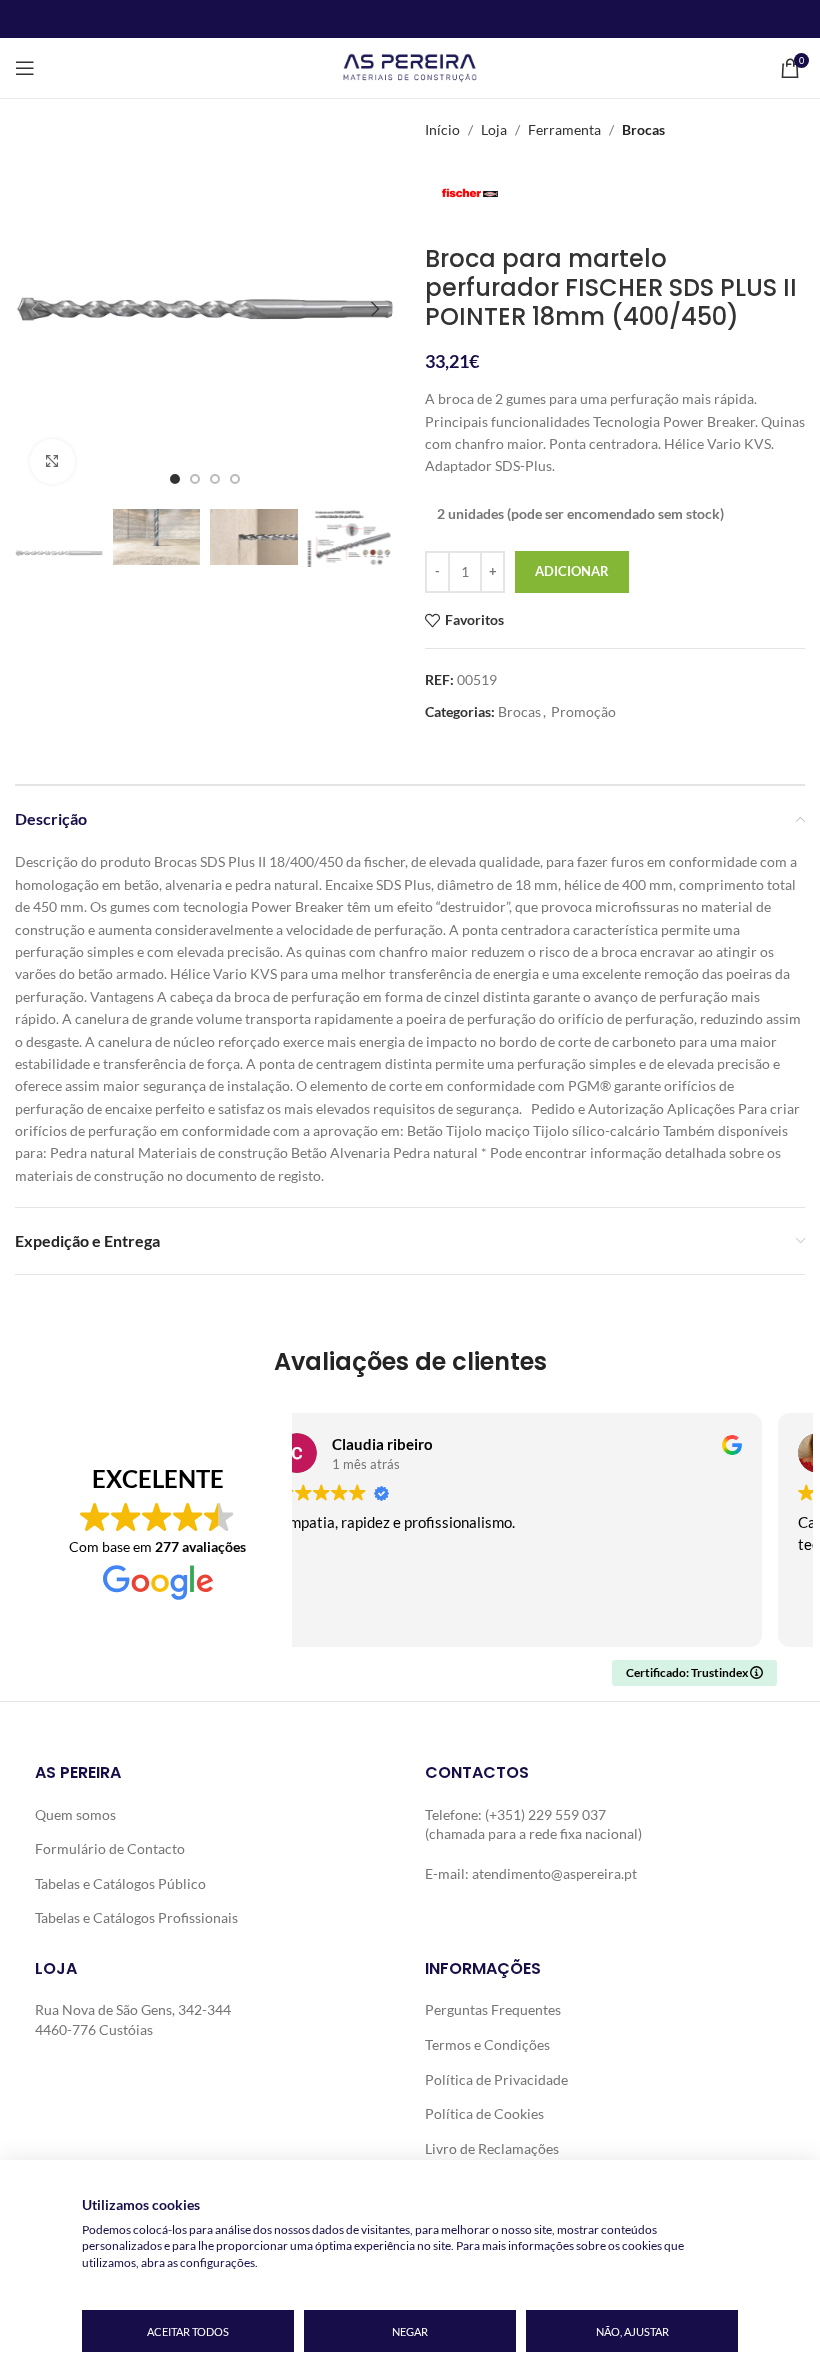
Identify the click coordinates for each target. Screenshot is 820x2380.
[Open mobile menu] (25, 68)
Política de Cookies (484, 2113)
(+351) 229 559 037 (545, 1814)
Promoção (583, 711)
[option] (175, 479)
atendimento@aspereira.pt (554, 1873)
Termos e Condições (487, 2044)
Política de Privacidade (496, 2079)
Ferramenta (564, 129)
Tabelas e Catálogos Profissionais (136, 1917)
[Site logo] (409, 66)
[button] (35, 309)
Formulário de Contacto (110, 1848)
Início (442, 129)
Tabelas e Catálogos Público (120, 1883)
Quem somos (75, 1814)
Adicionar (572, 571)
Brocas (643, 129)
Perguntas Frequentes (493, 2009)
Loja (494, 129)
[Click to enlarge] (52, 461)
